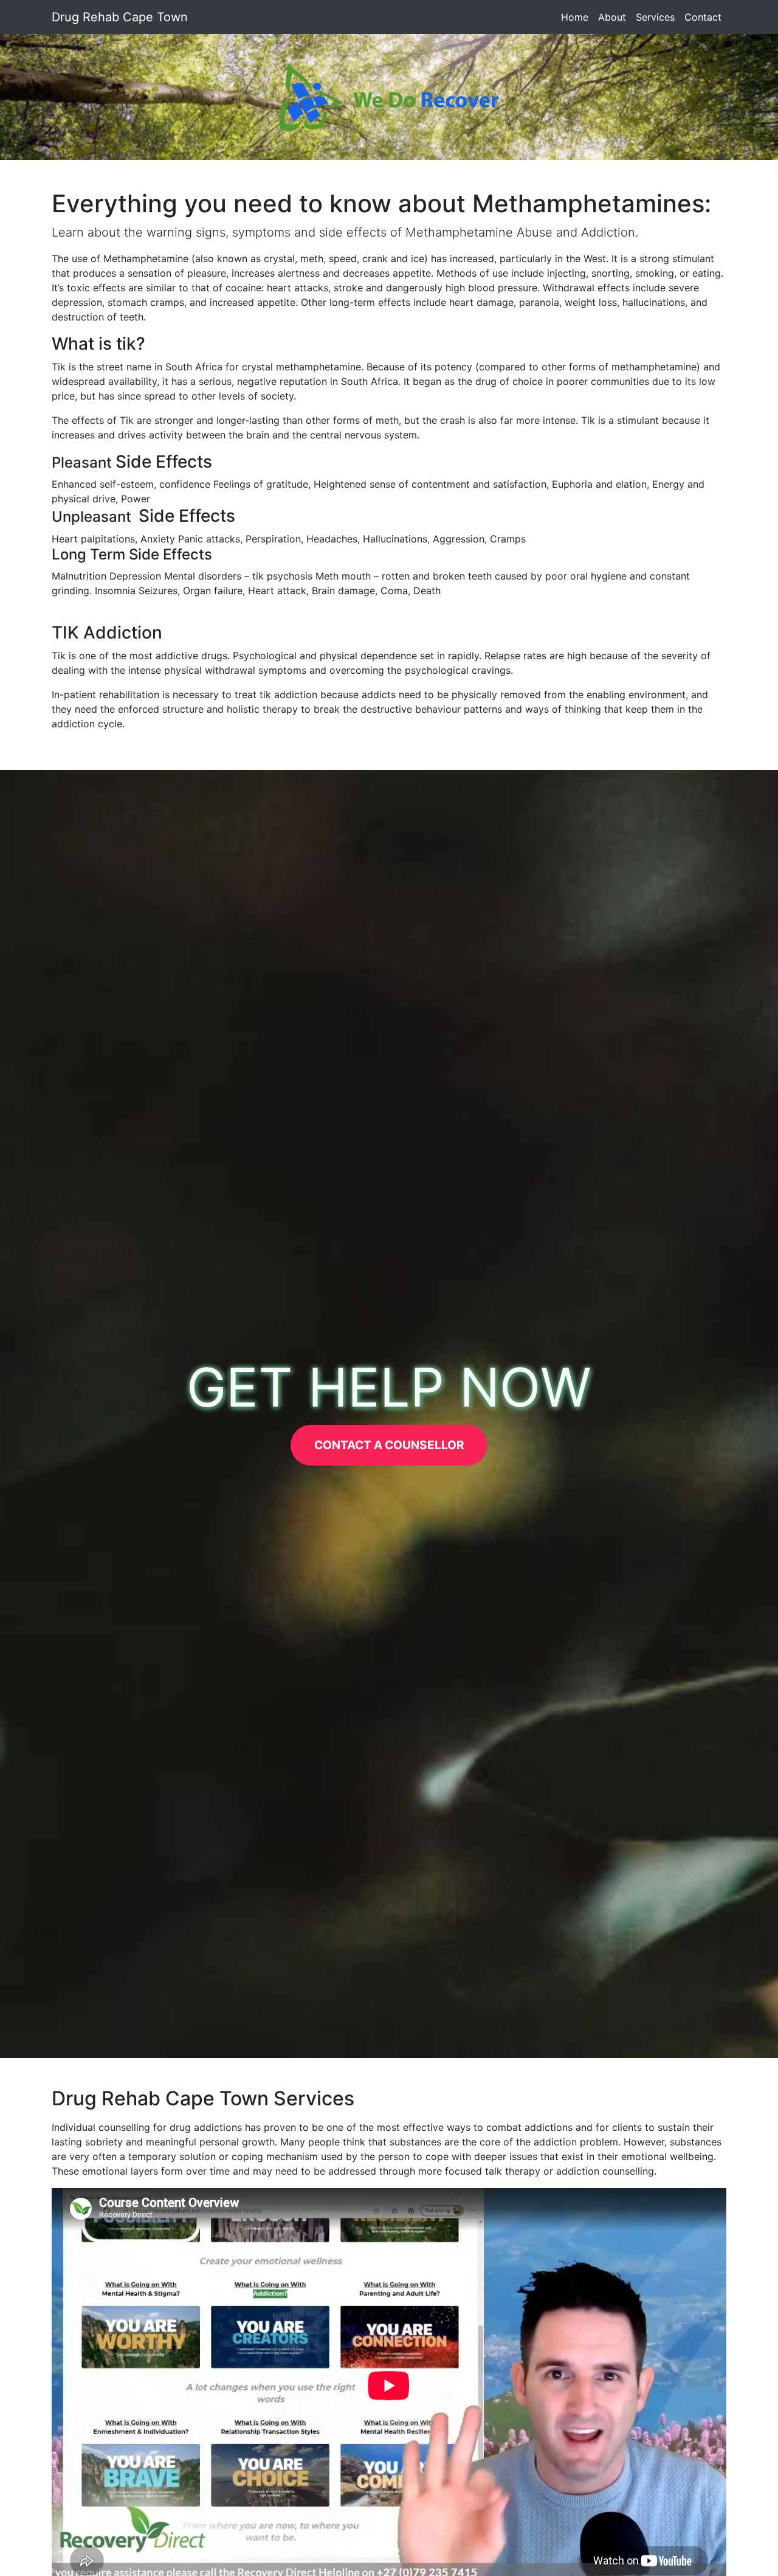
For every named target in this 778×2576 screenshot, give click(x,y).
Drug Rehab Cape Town (120, 17)
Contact (703, 17)
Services (655, 17)
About (612, 17)
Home (577, 17)
